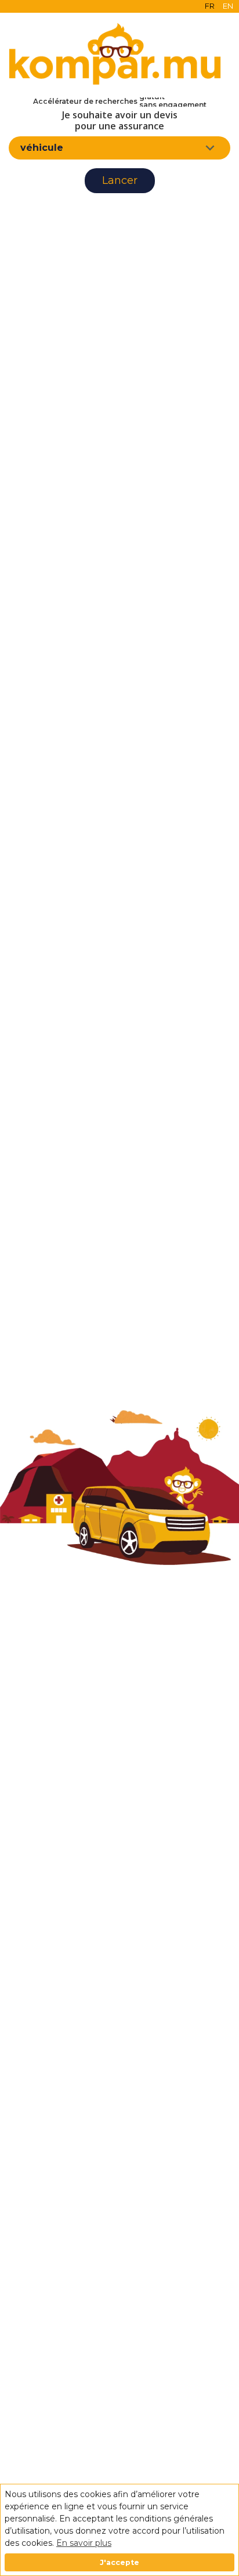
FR (210, 6)
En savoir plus (84, 2543)
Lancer (120, 180)
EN (228, 6)
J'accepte (119, 2562)
